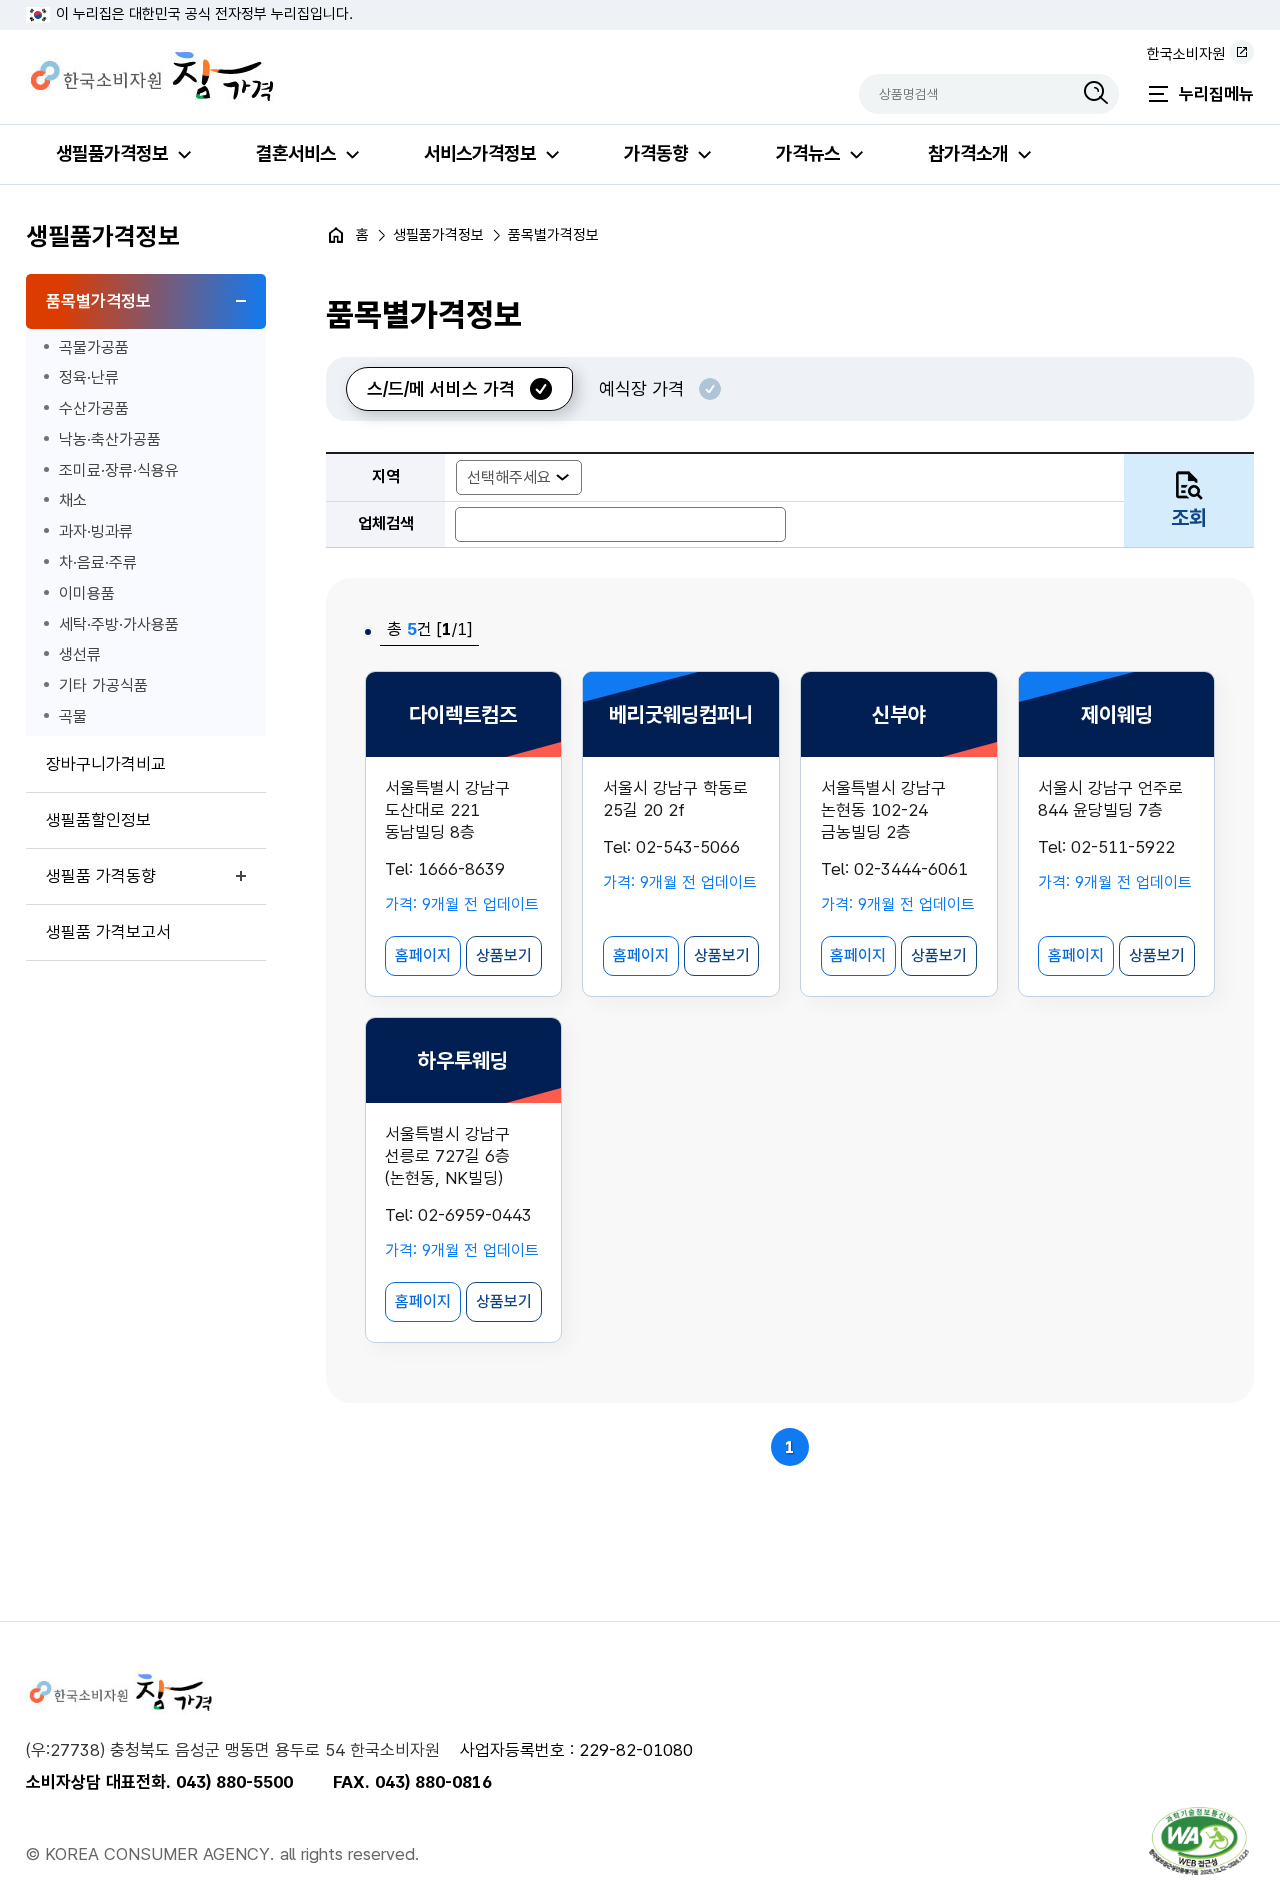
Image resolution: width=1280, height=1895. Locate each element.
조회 (1189, 517)
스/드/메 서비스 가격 (441, 388)
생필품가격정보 (112, 153)
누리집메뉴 (1216, 94)
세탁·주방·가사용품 (119, 624)
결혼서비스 (296, 153)
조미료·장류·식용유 (119, 470)
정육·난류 (89, 377)
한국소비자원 (1186, 54)
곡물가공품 (94, 347)
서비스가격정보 (480, 153)
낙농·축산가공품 (110, 439)
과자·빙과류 (96, 531)
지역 (386, 476)
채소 (73, 500)
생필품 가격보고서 (108, 932)
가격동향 (656, 153)
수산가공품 (94, 408)
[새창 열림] (1199, 1841)
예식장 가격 (641, 388)
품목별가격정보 (98, 301)
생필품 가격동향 (101, 876)
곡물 (73, 716)
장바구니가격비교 (106, 764)
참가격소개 (968, 153)
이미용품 (87, 593)
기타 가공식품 (103, 685)
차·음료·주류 (98, 562)
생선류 (80, 654)
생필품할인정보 (98, 820)
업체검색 (386, 523)
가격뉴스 (808, 153)
